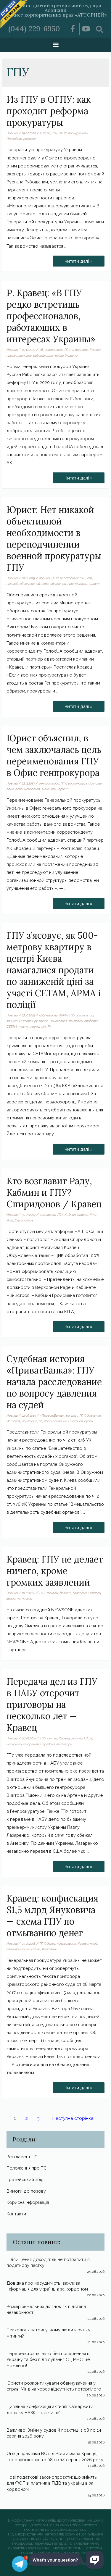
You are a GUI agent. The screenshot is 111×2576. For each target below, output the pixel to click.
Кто (93, 1215)
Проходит (14, 139)
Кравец (95, 350)
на (24, 1421)
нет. (89, 578)
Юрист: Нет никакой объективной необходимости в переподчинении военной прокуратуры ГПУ (54, 539)
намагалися (59, 1021)
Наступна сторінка (76, 2118)
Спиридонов (24, 1220)
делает (66, 1593)
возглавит (48, 1215)
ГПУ (43, 133)
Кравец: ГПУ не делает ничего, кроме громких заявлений (55, 1571)
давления (94, 1415)
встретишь (54, 350)
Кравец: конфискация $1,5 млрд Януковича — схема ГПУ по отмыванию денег (52, 1916)
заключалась (77, 783)
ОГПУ (63, 133)
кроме (11, 1599)
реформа (30, 139)
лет (74, 1738)
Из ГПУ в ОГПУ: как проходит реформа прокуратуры (49, 111)
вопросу (72, 1415)
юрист (94, 584)
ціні (44, 1026)
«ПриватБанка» (52, 1415)
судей (89, 1421)
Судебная (76, 1421)
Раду (10, 1220)
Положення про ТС (26, 2168)
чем (54, 789)
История (13, 1421)
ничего (27, 1599)
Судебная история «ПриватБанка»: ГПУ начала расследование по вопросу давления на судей (54, 1382)
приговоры (64, 1744)
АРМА (63, 1015)
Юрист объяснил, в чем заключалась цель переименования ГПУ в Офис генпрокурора (54, 755)
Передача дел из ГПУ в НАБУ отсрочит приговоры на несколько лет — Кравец (52, 1705)
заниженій (14, 1021)
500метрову (48, 1015)
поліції (78, 1021)
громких (52, 1593)
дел (50, 1738)
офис (10, 789)
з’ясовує (83, 1015)
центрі (35, 1026)
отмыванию (16, 1949)
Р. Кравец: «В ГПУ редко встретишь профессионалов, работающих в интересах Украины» (51, 316)
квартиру (30, 1021)
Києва (44, 1021)
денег (51, 1944)
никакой (12, 584)
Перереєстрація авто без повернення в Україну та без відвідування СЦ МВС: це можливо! (48, 2359)
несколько (14, 1744)
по (71, 1021)
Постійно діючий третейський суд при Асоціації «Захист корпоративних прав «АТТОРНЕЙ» (55, 10)
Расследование (55, 1421)
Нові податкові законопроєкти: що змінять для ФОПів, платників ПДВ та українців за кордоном (52, 2483)
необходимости (72, 578)
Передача (48, 1744)
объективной (30, 584)
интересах (80, 350)
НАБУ (88, 1738)
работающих (43, 356)
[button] (55, 44)
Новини (12, 133)
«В (41, 350)
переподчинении (54, 584)
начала (32, 1421)
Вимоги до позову (26, 2191)
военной (45, 578)
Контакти (16, 2214)
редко (59, 356)
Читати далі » (78, 260)
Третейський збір (25, 2179)
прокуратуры (78, 133)
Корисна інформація (28, 2202)
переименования (28, 789)
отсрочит (31, 1744)
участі (23, 1026)
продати (91, 1021)
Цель (46, 789)
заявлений (81, 1593)
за (92, 1015)
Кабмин (70, 1215)
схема (36, 1949)
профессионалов (19, 356)
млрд (94, 1944)
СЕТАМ (12, 1026)
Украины (71, 356)
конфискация (66, 1944)
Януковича (49, 1949)
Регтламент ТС (22, 2157)
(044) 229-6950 (34, 29)
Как (54, 133)
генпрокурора (49, 783)
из (49, 133)
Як (49, 1026)
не (19, 1599)
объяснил (96, 783)
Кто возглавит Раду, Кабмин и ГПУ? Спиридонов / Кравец (54, 1192)
